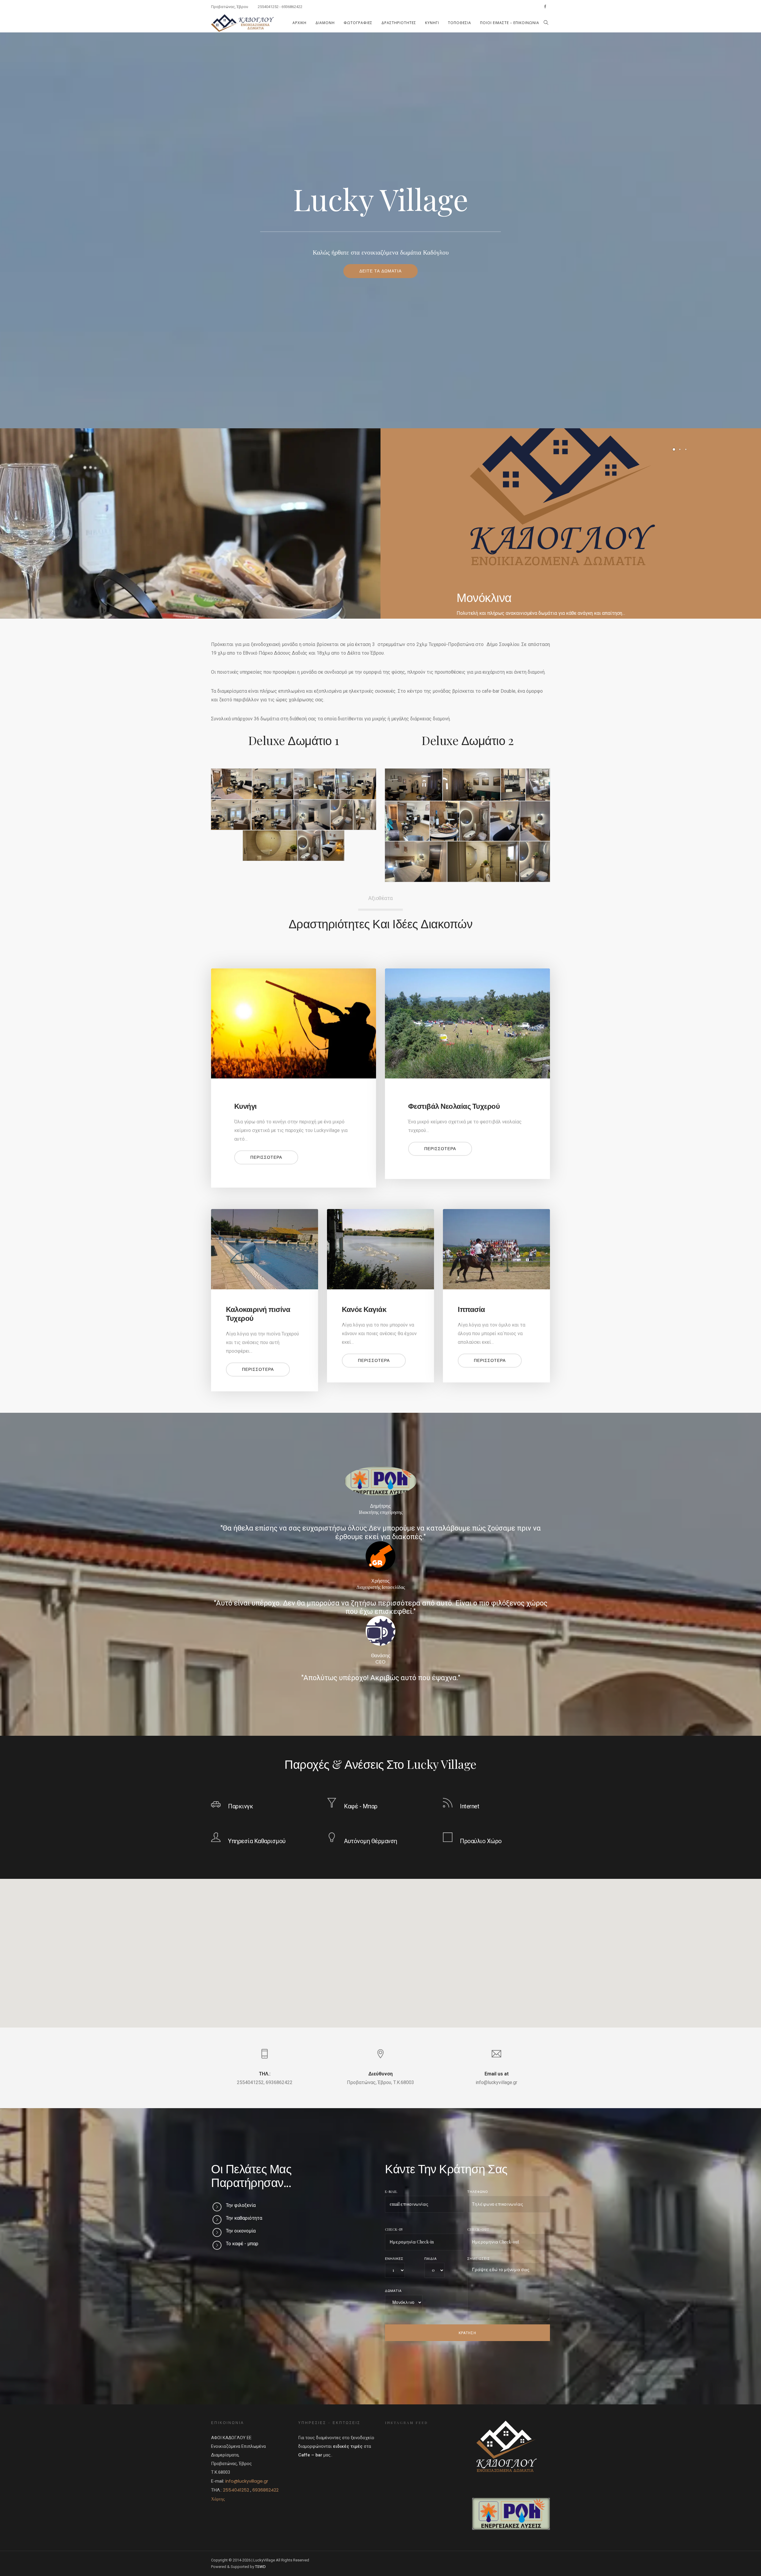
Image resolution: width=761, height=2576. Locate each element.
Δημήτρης (380, 1506)
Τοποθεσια (460, 23)
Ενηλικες (394, 2258)
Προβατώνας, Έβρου (230, 7)
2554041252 (268, 7)
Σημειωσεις (479, 2258)
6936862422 (292, 7)
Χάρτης (218, 2499)
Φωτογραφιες (358, 23)
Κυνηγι (432, 23)
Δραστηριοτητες (399, 23)
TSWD (260, 2567)
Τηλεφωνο (478, 2192)
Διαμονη (325, 23)
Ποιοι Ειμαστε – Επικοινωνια (510, 23)
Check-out (478, 2229)
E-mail (391, 2192)
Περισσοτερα (266, 1157)
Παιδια (431, 2258)
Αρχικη (299, 23)
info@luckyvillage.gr (247, 2481)
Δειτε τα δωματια (380, 271)
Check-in (394, 2229)
